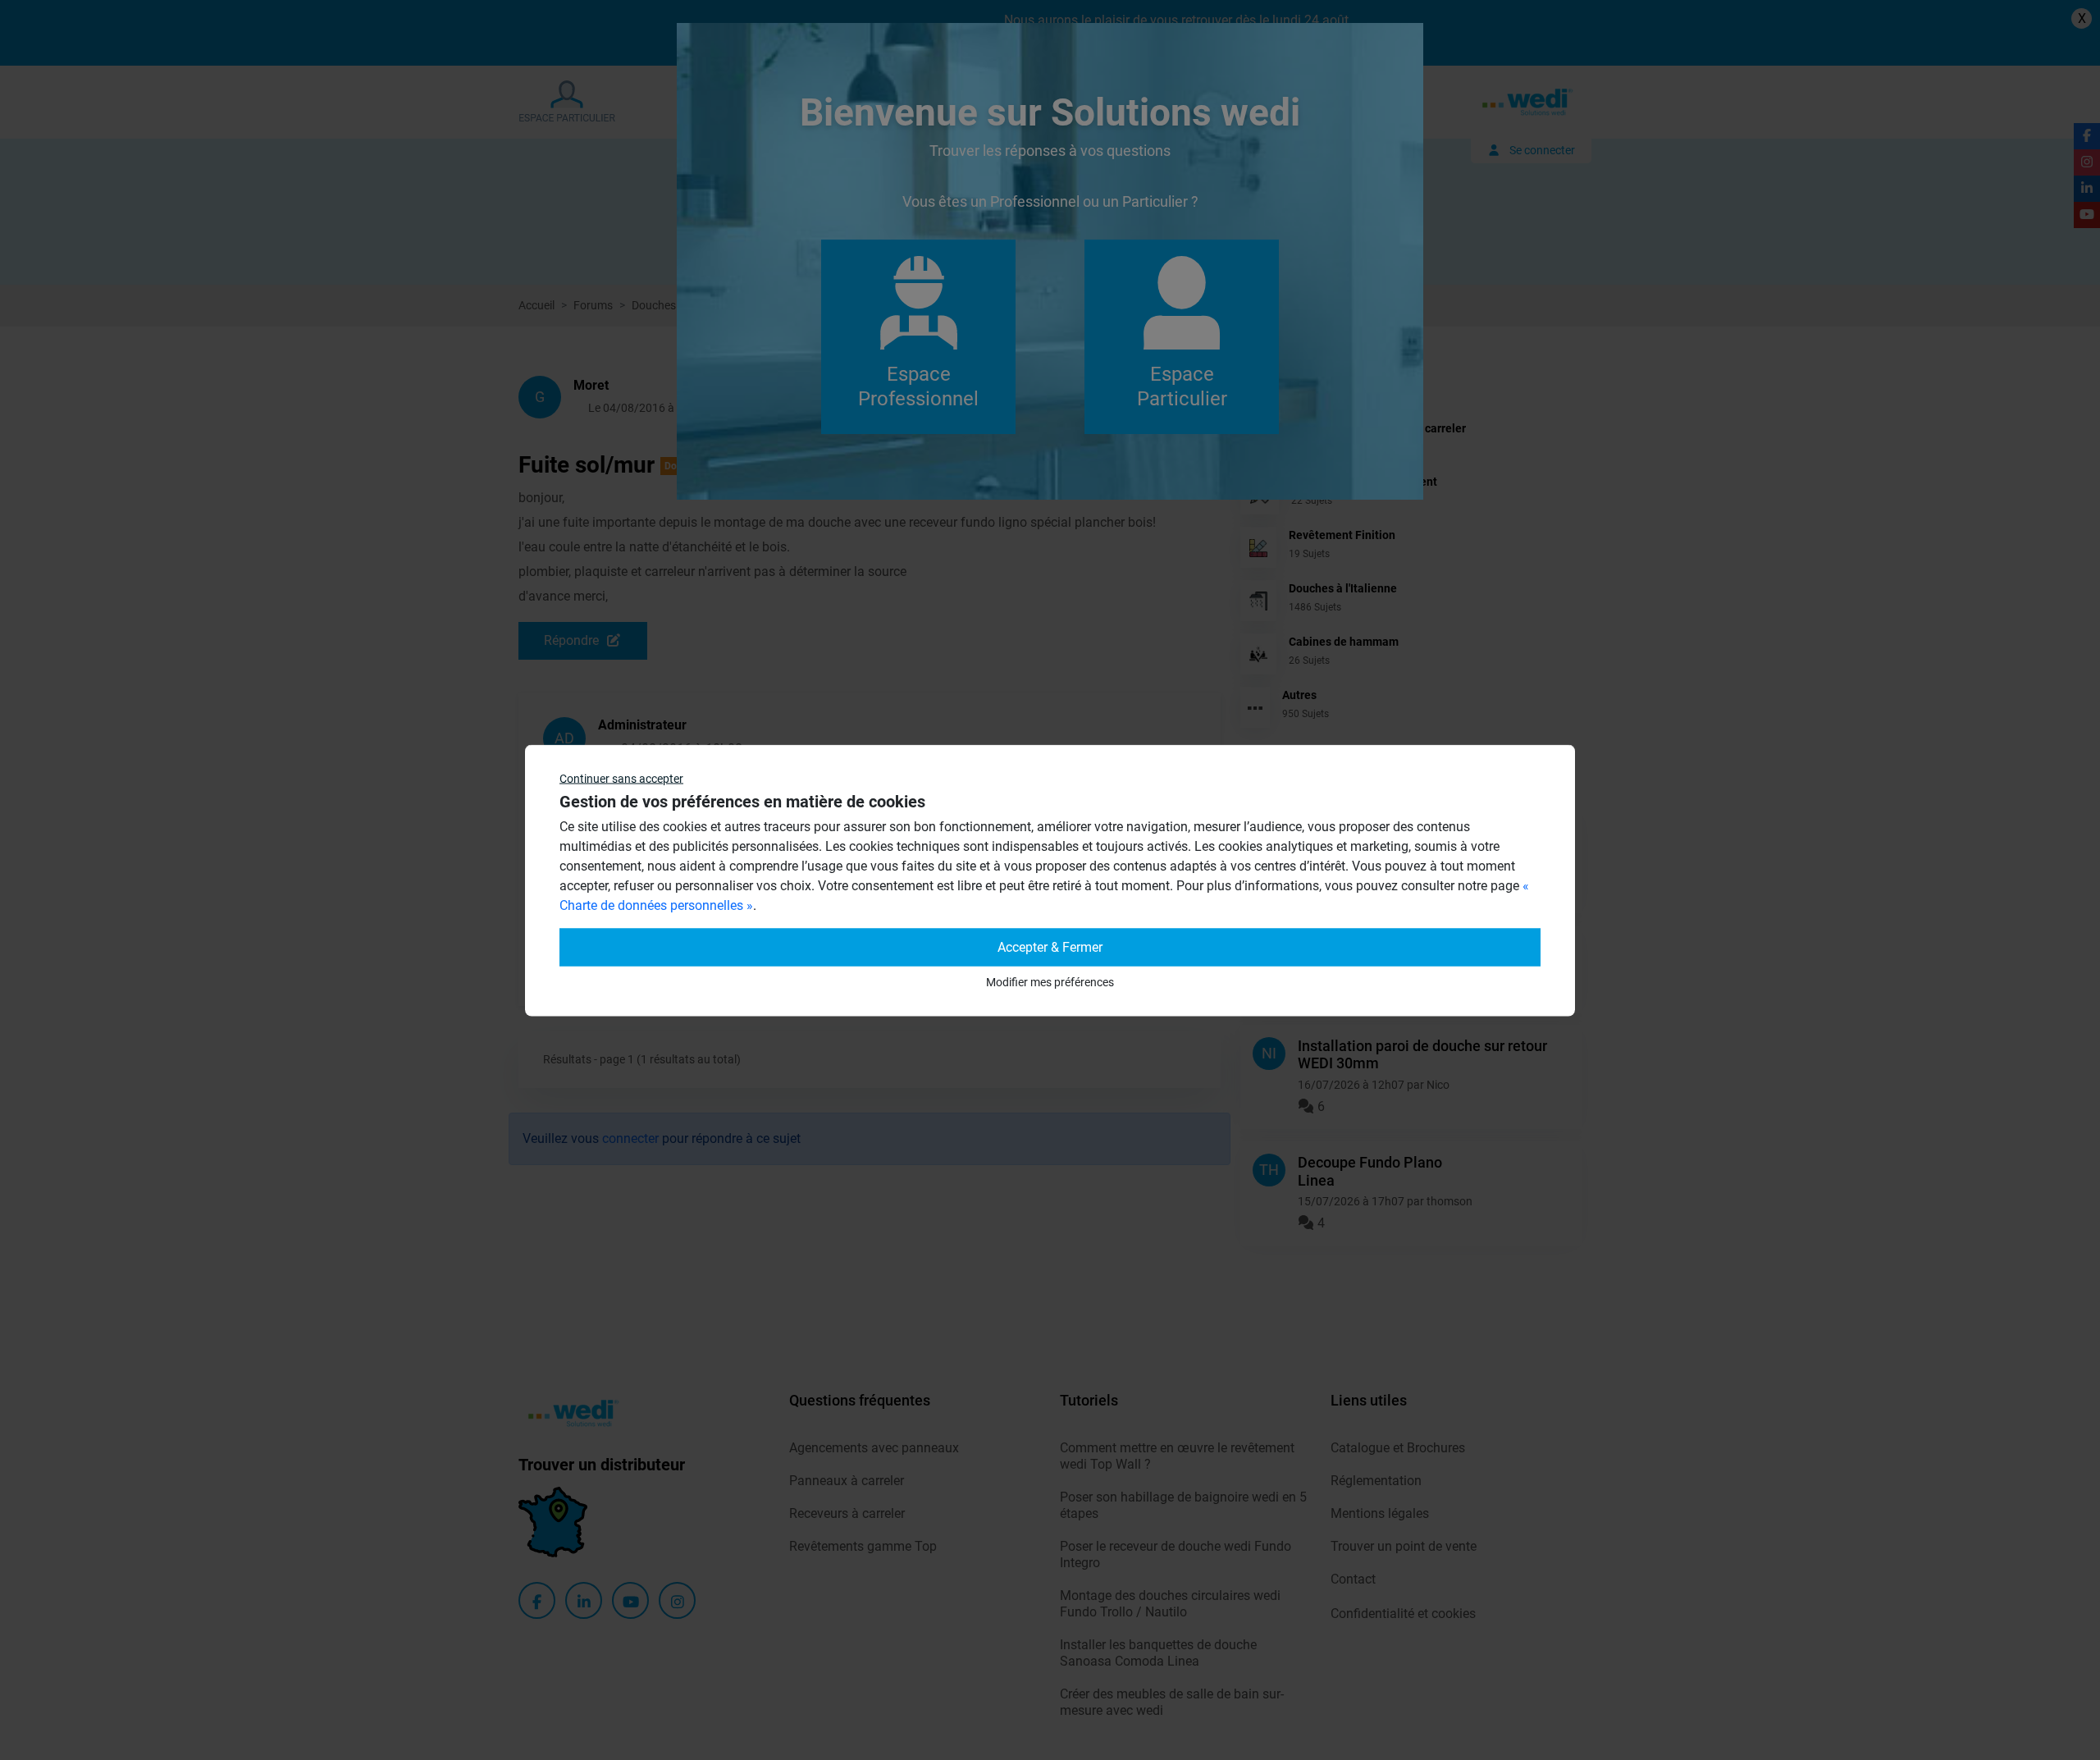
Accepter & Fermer (1050, 946)
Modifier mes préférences (1050, 981)
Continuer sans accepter (621, 778)
